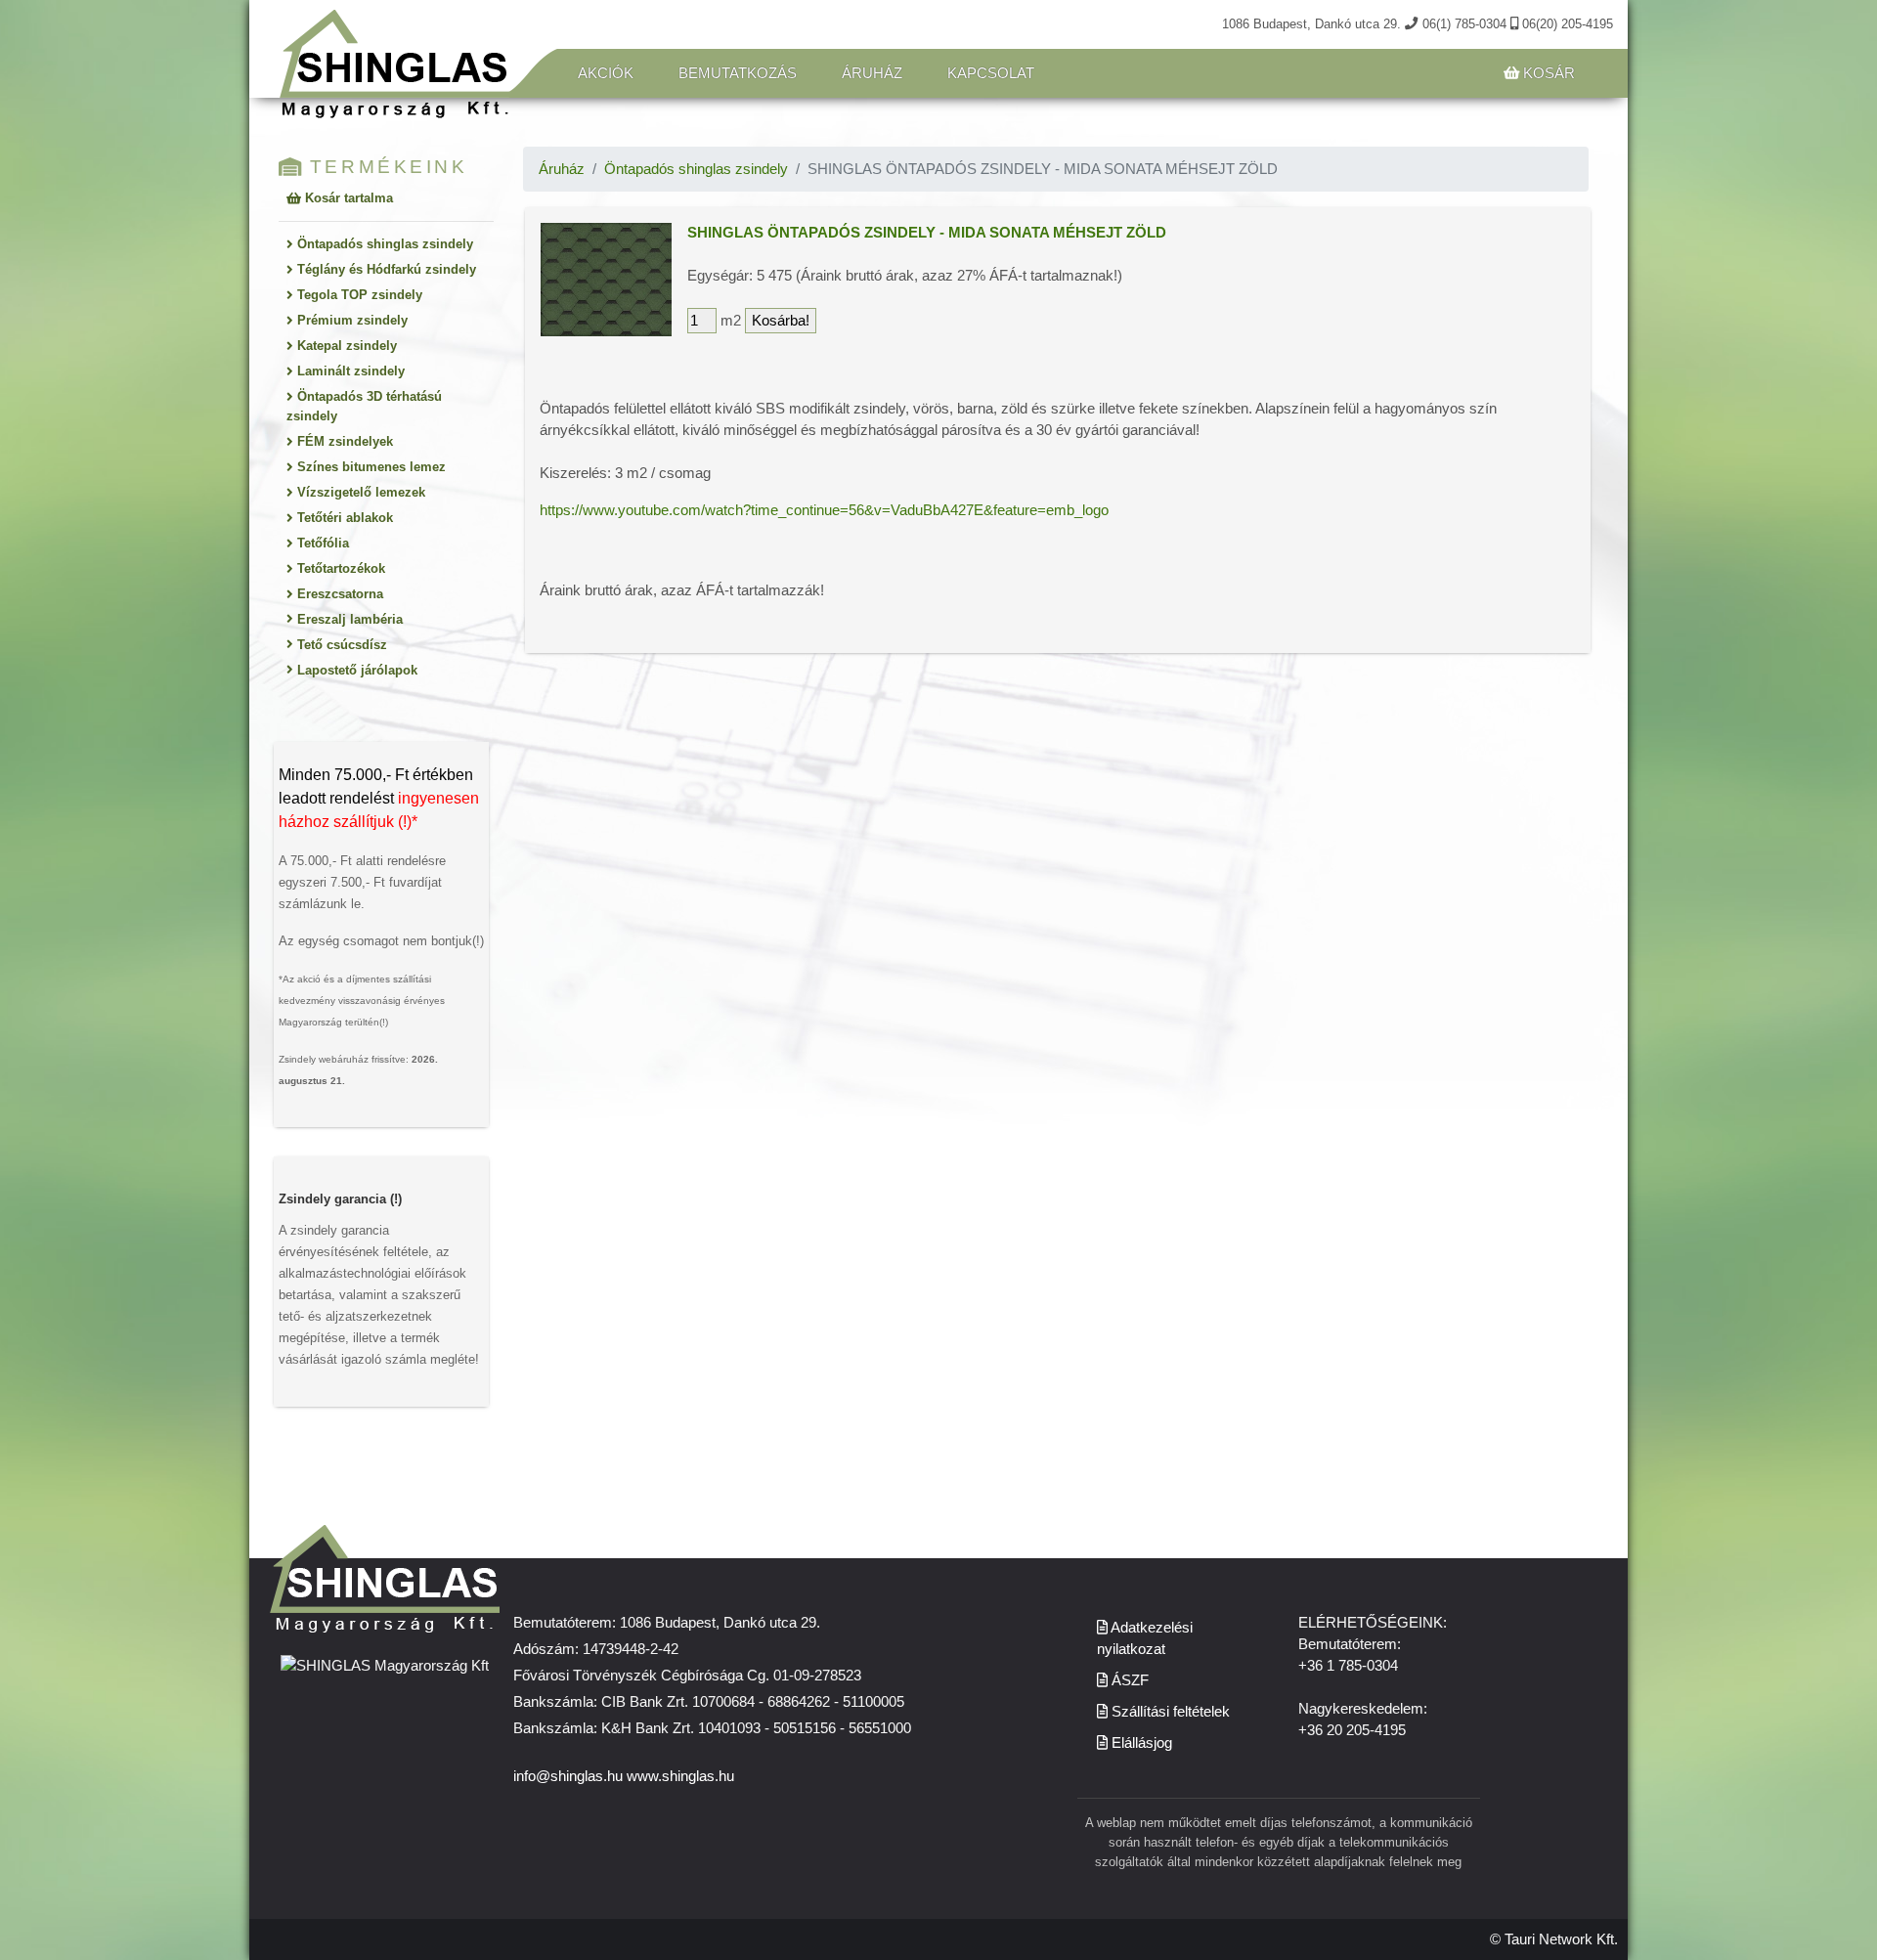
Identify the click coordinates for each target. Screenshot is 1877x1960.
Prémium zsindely (350, 320)
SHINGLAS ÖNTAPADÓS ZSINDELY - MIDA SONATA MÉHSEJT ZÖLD (927, 233)
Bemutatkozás (738, 73)
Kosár (1547, 73)
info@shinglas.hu (568, 1776)
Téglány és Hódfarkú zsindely (385, 269)
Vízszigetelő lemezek (359, 492)
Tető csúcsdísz (340, 645)
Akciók (606, 73)
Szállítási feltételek (1169, 1712)
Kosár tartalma (347, 198)
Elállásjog (1140, 1743)
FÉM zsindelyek (343, 441)
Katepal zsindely (345, 346)
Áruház (872, 73)
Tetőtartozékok (339, 568)
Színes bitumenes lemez (370, 467)
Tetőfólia (321, 543)
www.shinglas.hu (680, 1776)
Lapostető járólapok (355, 670)
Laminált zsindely (349, 371)
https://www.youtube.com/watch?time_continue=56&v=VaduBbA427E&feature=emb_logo (824, 510)
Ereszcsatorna (338, 594)
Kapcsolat (991, 73)
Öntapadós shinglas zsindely (383, 244)
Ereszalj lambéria (348, 619)
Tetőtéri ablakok (343, 518)
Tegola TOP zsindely (358, 295)
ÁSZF (1128, 1680)
